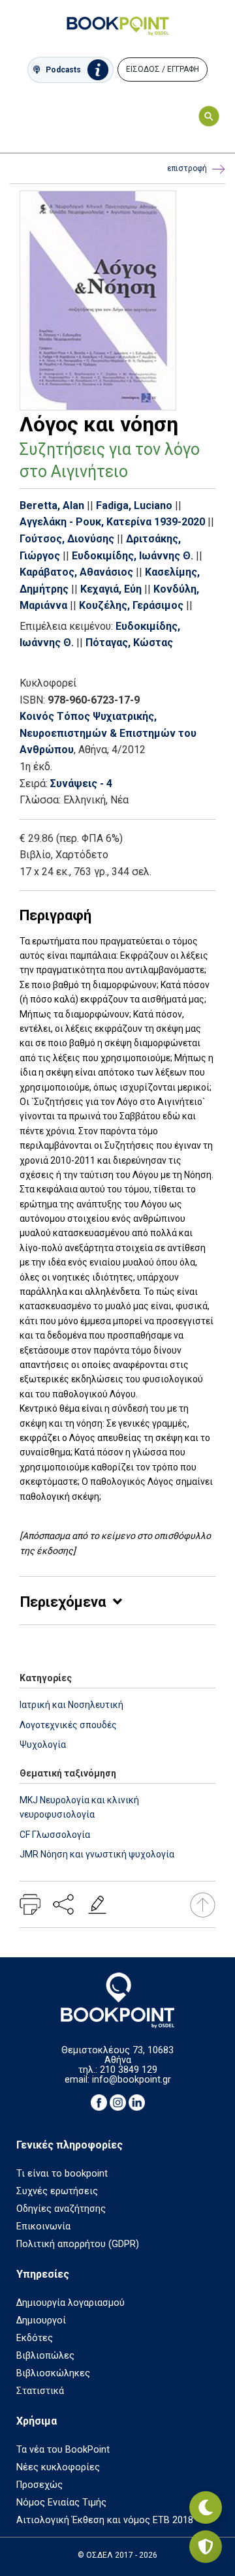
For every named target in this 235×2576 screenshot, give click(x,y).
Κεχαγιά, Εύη (111, 589)
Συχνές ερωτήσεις (57, 2191)
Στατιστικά (40, 2391)
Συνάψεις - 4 (81, 784)
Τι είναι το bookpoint (62, 2174)
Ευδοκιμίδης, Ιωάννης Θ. (133, 556)
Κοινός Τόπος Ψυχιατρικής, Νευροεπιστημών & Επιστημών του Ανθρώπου (108, 733)
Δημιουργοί (41, 2320)
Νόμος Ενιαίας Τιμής (61, 2503)
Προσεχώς (39, 2485)
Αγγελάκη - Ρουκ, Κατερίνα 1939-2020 (112, 522)
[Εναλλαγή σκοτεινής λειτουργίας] (206, 2507)
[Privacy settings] (206, 2547)
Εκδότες (35, 2338)
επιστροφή (187, 168)
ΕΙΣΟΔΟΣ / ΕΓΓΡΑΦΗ (163, 69)
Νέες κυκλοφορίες (58, 2467)
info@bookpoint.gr (132, 2080)
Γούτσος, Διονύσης (67, 539)
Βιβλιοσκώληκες (53, 2373)
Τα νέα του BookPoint (63, 2450)
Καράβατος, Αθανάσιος (76, 572)
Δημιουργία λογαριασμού (70, 2303)
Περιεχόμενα (63, 1602)
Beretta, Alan (52, 505)
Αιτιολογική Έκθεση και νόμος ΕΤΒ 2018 (105, 2520)
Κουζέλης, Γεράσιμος (131, 605)
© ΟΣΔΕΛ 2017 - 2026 (117, 2555)
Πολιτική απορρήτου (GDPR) (78, 2244)
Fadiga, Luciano (134, 505)
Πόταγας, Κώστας (129, 643)
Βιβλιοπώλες (45, 2356)
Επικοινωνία (43, 2227)
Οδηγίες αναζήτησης (61, 2209)
